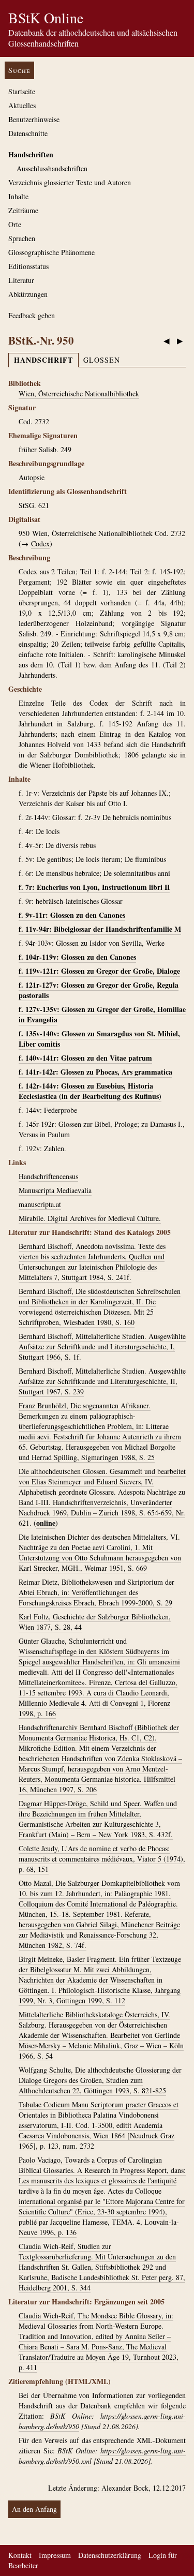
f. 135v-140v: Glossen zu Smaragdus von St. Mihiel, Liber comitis (99, 1039)
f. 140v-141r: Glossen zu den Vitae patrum (85, 1058)
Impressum (55, 2555)
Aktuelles (22, 105)
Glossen (102, 360)
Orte (15, 224)
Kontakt (20, 2555)
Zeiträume (23, 210)
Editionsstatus (28, 266)
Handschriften (31, 154)
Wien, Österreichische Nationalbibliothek (79, 393)
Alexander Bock (125, 2488)
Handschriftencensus (48, 1176)
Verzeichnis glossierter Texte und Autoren (70, 182)
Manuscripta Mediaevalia (55, 1190)
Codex (40, 544)
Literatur (21, 280)
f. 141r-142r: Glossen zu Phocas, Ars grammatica (95, 1072)
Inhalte (18, 196)
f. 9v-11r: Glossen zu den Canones (72, 915)
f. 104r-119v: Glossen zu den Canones (77, 957)
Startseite (22, 91)
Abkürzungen (28, 294)
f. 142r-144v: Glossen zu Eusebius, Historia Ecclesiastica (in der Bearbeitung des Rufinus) (90, 1091)
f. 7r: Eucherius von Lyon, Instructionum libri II (94, 887)
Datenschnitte (28, 133)
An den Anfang (34, 2509)
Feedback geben (32, 315)
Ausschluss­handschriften (52, 168)
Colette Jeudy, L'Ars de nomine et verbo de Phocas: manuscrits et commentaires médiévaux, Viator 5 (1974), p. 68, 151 (102, 1859)
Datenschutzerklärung (110, 2555)
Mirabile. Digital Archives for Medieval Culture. (90, 1218)
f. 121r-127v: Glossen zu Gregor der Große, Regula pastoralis (99, 990)
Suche (19, 70)
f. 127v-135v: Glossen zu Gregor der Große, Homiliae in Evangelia (102, 1014)
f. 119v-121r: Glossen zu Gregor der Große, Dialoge (99, 971)
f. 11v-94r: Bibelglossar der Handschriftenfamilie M (100, 929)
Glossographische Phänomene (51, 252)
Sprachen (22, 238)
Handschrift (43, 360)
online (46, 1523)
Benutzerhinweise (34, 119)
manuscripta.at (40, 1204)
